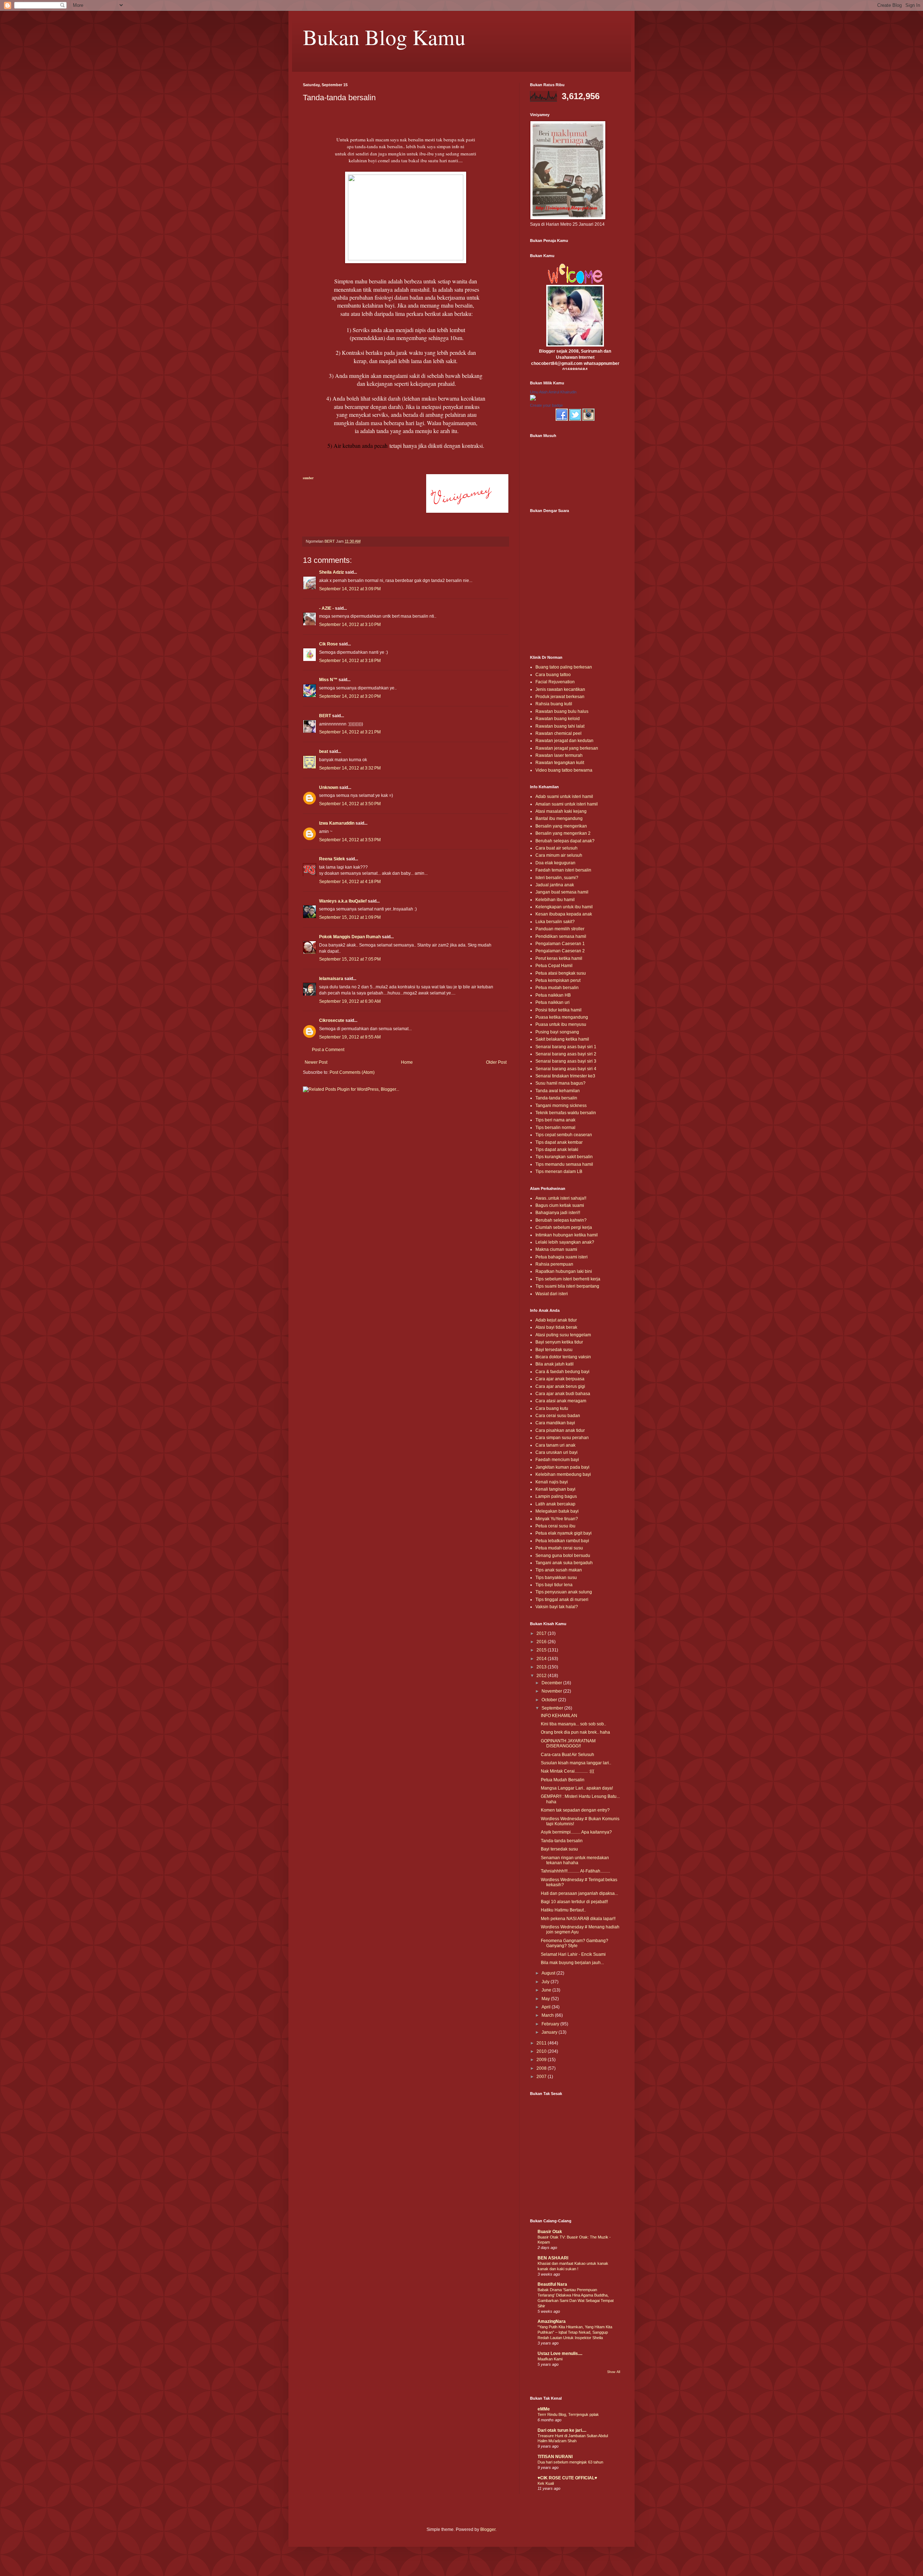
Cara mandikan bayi (555, 1423)
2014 (542, 1659)
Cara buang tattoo (553, 675)
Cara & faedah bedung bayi (562, 1372)
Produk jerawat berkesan (560, 697)
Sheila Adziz (332, 572)
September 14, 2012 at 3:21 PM (350, 732)
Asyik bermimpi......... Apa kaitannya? (576, 1832)
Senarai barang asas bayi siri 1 (566, 1047)
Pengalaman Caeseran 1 (560, 944)
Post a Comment (328, 1050)
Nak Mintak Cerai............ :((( (568, 1771)
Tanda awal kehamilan (558, 1091)
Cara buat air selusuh (557, 848)
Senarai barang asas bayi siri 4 (566, 1069)
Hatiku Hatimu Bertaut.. (563, 1910)
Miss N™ (328, 680)
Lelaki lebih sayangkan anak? (565, 1242)
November (552, 1691)
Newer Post (316, 1062)
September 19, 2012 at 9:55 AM (350, 1037)
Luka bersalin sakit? (555, 922)
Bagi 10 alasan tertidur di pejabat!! (574, 1902)
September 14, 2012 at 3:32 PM (350, 768)
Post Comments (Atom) (352, 1072)
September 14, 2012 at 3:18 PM (350, 661)
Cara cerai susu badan (558, 1416)
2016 (542, 1642)
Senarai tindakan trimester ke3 (565, 1076)
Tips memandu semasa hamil (564, 1164)
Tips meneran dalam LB (559, 1172)
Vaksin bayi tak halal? (557, 1607)
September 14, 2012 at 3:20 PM (350, 696)
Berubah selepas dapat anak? (565, 841)
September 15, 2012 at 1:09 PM (350, 917)
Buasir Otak (550, 2232)
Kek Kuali (546, 2483)
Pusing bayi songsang (557, 1032)
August (549, 1973)
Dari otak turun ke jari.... (562, 2430)
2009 (542, 2060)
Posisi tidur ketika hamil (558, 1010)
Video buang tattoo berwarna (564, 770)
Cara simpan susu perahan (562, 1438)
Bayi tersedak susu (554, 1350)
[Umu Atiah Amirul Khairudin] (533, 399)
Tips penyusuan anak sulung (564, 1592)
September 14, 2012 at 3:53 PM (350, 840)
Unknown (329, 788)
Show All (614, 2372)
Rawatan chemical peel (558, 733)
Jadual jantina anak (555, 885)
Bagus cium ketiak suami (560, 1205)
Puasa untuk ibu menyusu (561, 1024)
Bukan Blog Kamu (384, 37)
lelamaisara (331, 979)
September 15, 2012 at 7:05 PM (350, 959)
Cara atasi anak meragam (561, 1401)
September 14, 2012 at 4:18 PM (350, 882)
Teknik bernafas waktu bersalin (566, 1113)
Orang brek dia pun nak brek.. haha (575, 1732)
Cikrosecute (332, 1020)
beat (324, 751)
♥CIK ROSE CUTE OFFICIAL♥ (567, 2478)
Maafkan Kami (550, 2359)
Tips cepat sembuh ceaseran (564, 1135)
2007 (542, 2077)
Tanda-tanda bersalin (556, 1098)
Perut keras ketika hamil (559, 958)
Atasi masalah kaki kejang (561, 811)
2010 (542, 2051)
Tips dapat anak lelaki (557, 1150)
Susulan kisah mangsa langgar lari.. (576, 1763)
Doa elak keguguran (555, 863)
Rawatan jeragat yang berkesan (567, 748)
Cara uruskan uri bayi (557, 1452)
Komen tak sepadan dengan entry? (575, 1810)
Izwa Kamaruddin (337, 823)
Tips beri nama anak (555, 1120)
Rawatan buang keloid (558, 719)
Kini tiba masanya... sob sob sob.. (573, 1724)
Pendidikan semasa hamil (561, 936)
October (550, 1700)
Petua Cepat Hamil (554, 966)
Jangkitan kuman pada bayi (562, 1467)
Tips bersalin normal (555, 1128)
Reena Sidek (332, 859)
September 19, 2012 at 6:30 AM (350, 1001)
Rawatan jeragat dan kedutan (564, 741)
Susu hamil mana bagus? (560, 1083)
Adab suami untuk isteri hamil (564, 797)
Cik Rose (328, 644)
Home (407, 1062)
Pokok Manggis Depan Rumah (350, 937)
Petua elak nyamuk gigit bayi (564, 1533)
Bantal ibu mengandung (559, 819)
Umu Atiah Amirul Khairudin (553, 392)
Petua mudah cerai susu (559, 1548)
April (547, 2007)
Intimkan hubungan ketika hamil (567, 1235)
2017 (542, 1633)
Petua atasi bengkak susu (561, 973)
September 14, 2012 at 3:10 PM (350, 625)
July (546, 1982)
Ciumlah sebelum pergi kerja (564, 1227)
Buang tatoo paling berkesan (564, 667)
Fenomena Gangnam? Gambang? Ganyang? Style (575, 1943)
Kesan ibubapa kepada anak (564, 914)
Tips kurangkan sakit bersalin (564, 1157)
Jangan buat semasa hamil (562, 892)
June (547, 1990)
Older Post (496, 1062)
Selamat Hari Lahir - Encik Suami (573, 1954)
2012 (542, 1676)
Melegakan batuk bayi (557, 1511)
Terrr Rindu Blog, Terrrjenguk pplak (568, 2414)
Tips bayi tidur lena (554, 1585)
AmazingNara (552, 2321)
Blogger (488, 2529)
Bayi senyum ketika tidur (559, 1342)
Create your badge (546, 405)
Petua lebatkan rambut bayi (562, 1541)
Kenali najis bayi (552, 1482)
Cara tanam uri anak (555, 1445)
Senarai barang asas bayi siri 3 (566, 1061)
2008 (542, 2068)
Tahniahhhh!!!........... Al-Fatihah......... (575, 1871)
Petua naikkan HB (553, 995)
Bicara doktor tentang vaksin (563, 1357)
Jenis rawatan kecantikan (560, 689)
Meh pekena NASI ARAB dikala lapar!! (578, 1919)
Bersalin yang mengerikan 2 (563, 833)
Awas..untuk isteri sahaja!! (561, 1198)
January (550, 2032)
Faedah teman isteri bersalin (563, 870)
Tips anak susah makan (559, 1570)
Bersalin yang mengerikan (561, 826)
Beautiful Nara (552, 2284)
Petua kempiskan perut (558, 980)
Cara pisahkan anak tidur (560, 1430)
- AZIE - (326, 608)
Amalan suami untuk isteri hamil (567, 804)
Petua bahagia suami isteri (562, 1257)
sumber (308, 478)
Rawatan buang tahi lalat (560, 726)
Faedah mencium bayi (557, 1460)
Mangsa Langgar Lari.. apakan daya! (577, 1788)
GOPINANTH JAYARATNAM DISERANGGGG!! (568, 1743)
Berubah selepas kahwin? (561, 1220)
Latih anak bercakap (555, 1504)
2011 (542, 2043)
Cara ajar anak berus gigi (560, 1386)
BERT (325, 716)
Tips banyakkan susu (556, 1578)
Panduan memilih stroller (560, 929)
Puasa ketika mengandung (562, 1017)
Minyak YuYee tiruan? (557, 1519)
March (548, 2015)
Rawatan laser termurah (559, 755)
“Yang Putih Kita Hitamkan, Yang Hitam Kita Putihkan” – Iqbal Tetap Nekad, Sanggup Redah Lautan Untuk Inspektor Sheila (575, 2332)
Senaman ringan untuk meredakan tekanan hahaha (575, 1860)
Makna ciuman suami (556, 1249)
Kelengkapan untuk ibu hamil (564, 907)
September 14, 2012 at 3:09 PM (350, 589)
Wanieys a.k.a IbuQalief (343, 901)
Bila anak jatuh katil (555, 1364)
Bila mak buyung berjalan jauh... (572, 1963)
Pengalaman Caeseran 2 (560, 951)
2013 (542, 1667)
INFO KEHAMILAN (559, 1716)
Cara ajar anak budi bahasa (563, 1394)
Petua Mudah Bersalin (563, 1780)
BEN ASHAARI (553, 2258)
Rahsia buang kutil (554, 704)
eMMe (544, 2409)
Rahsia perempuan (554, 1264)
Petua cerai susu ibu (555, 1526)
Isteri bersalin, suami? (557, 878)
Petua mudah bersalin (557, 988)
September (553, 1708)
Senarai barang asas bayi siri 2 (566, 1054)
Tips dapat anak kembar (559, 1142)
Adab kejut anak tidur (556, 1320)
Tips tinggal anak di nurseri (562, 1600)
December (552, 1683)
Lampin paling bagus (556, 1496)
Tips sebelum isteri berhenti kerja (568, 1279)
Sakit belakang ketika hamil (562, 1039)
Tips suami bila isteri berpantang (567, 1286)
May (546, 1999)
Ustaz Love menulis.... (560, 2354)
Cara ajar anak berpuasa (560, 1379)
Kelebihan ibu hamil (555, 900)
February (551, 2024)
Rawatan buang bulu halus (562, 711)
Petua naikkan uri (553, 1002)
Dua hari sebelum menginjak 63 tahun (570, 2462)
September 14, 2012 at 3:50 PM (350, 804)
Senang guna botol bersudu (563, 1556)
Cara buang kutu (552, 1408)
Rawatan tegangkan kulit (560, 763)
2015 (542, 1650)
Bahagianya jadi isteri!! (558, 1213)
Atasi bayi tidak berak (556, 1327)
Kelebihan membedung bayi (563, 1474)
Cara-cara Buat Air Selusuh (568, 1755)
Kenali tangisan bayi (555, 1489)
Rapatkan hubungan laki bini (564, 1271)
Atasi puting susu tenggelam (563, 1335)
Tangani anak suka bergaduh (564, 1563)
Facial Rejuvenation (555, 682)
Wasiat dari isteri (552, 1294)
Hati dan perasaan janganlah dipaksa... (579, 1893)
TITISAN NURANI (555, 2457)
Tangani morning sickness (561, 1106)
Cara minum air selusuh (559, 855)
